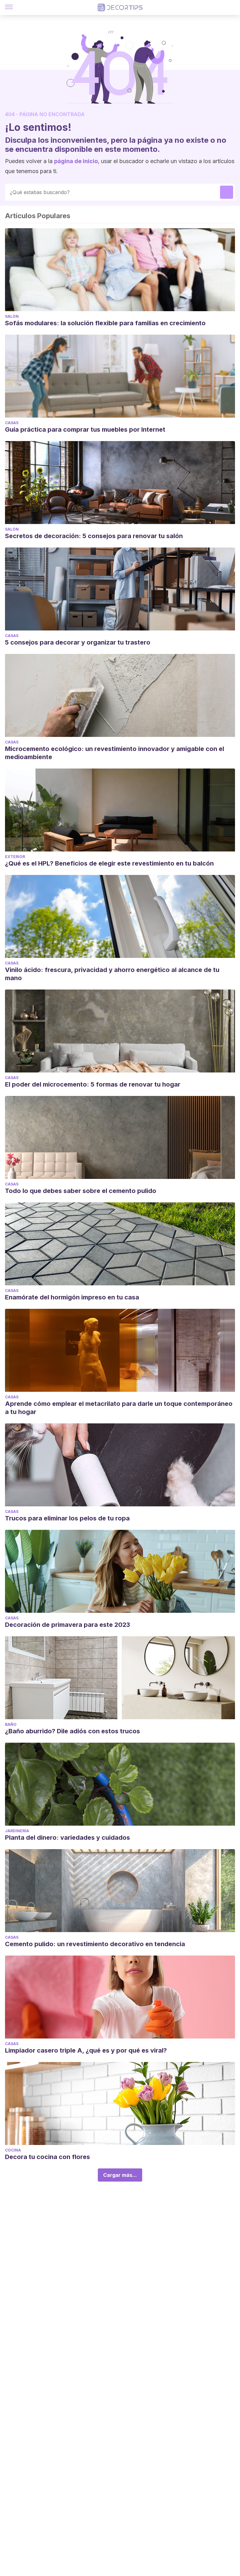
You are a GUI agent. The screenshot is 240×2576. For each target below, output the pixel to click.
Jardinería (17, 1831)
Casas (12, 423)
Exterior (15, 857)
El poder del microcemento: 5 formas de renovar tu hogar (93, 1084)
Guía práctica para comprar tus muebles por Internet (85, 429)
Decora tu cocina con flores (47, 2157)
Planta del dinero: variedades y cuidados (67, 1838)
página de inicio (76, 161)
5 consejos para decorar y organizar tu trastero (78, 642)
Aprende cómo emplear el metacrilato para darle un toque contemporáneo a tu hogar (119, 1408)
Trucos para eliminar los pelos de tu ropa (67, 1518)
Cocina (13, 2150)
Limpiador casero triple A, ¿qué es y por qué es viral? (86, 2050)
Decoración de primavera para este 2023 (67, 1625)
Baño (11, 1724)
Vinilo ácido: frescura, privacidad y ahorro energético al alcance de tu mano (112, 974)
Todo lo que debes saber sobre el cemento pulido (81, 1191)
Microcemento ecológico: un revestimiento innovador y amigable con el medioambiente (115, 753)
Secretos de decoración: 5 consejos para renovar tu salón (94, 536)
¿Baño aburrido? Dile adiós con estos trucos (72, 1731)
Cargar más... (120, 2175)
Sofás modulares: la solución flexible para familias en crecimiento (105, 323)
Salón (12, 316)
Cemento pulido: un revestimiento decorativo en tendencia (95, 1944)
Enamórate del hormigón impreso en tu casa (72, 1297)
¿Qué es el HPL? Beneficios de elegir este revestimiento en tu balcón (109, 863)
